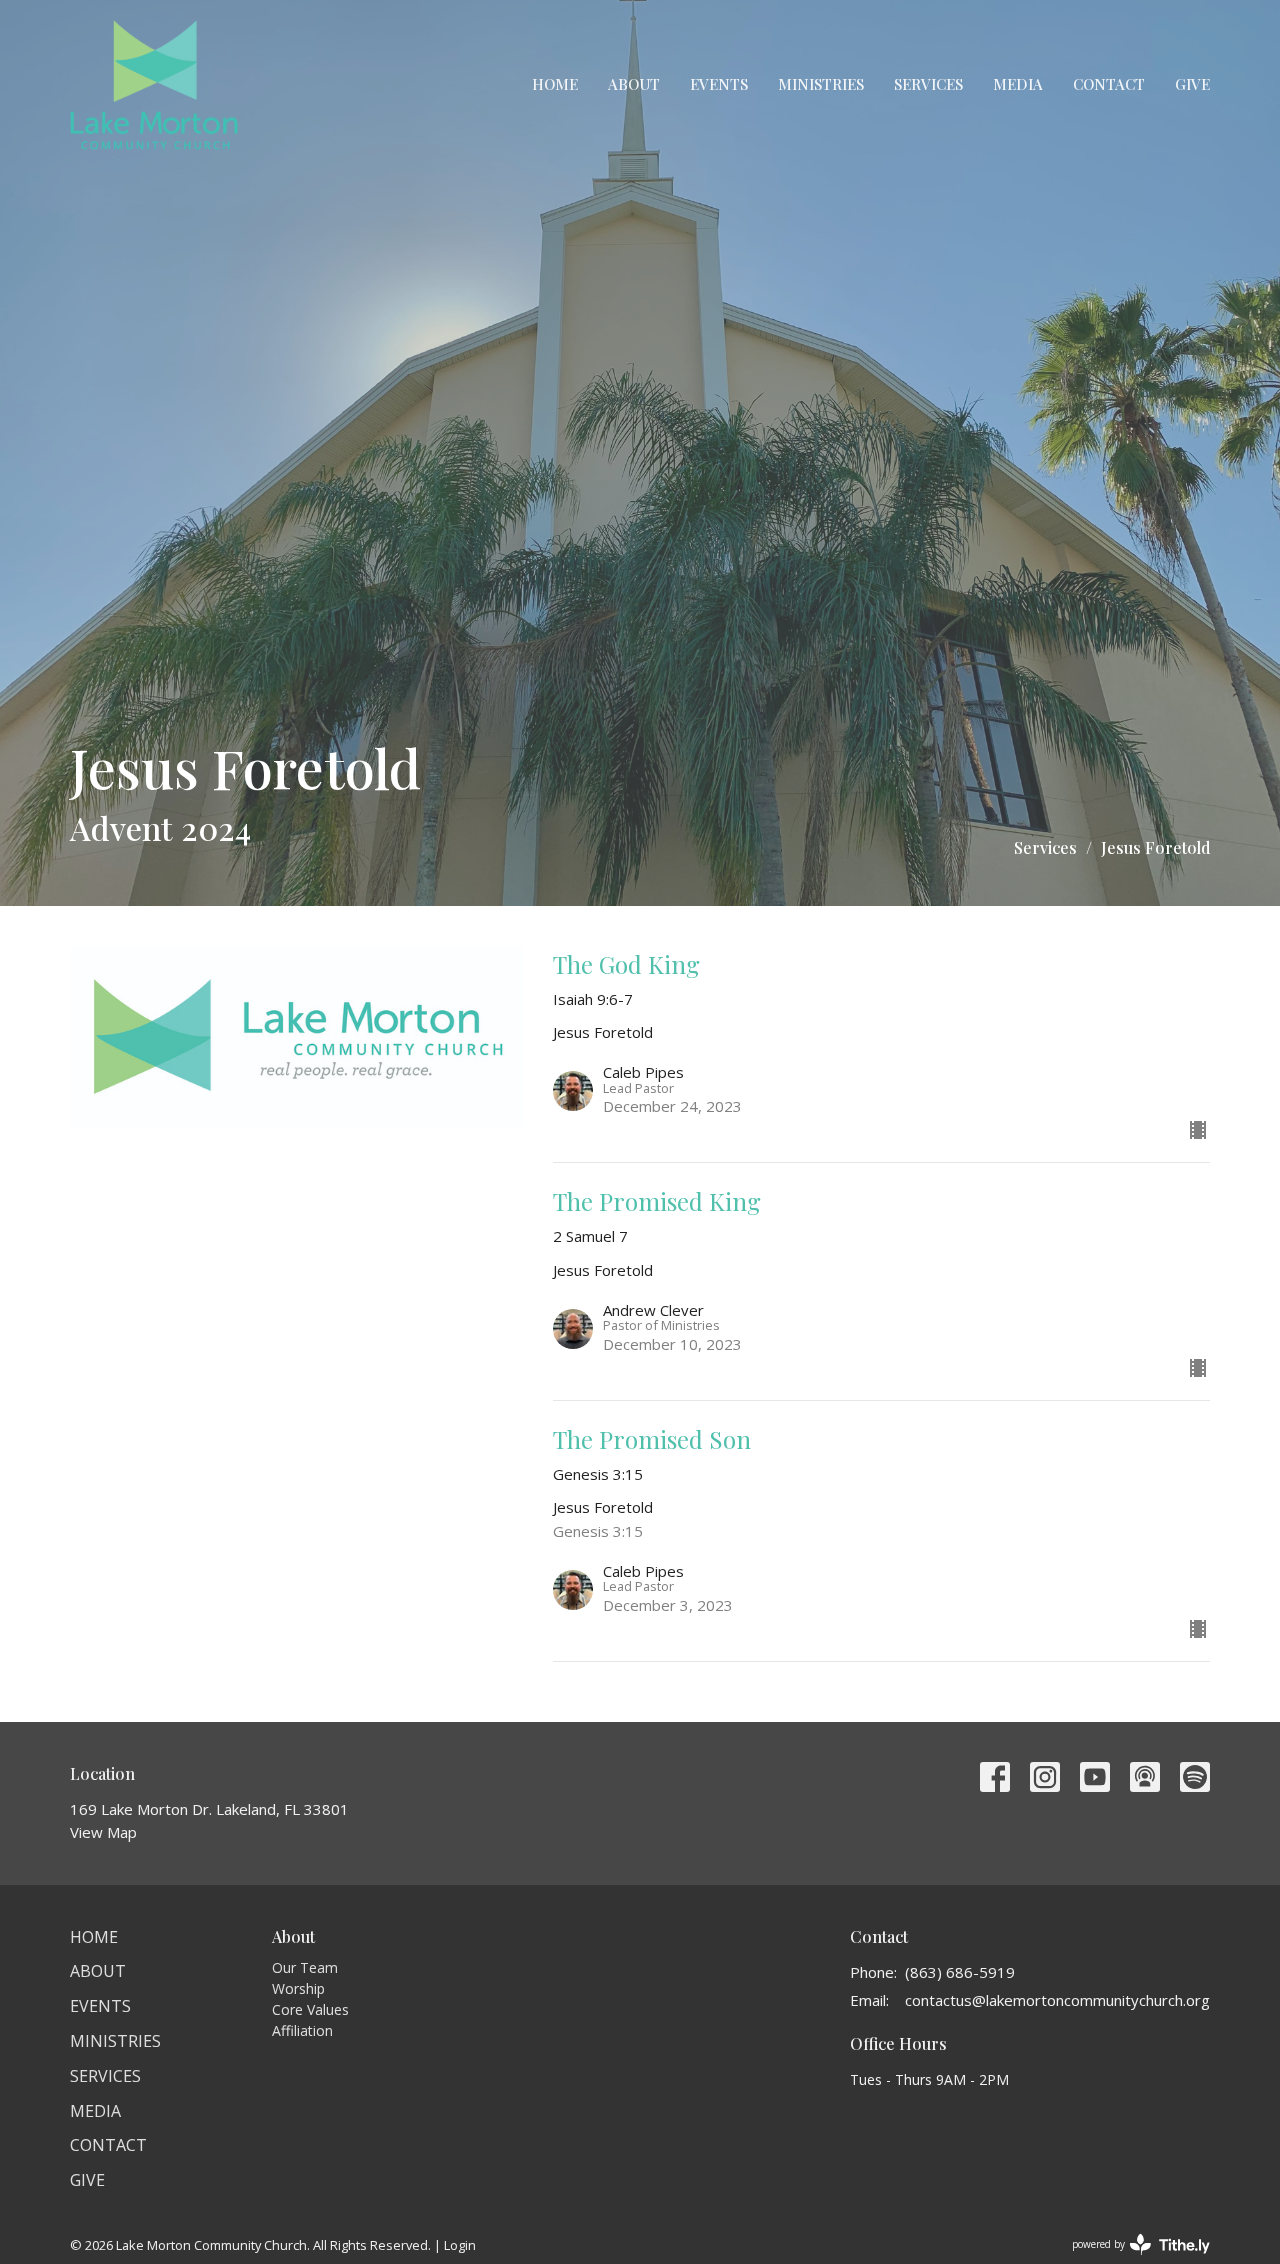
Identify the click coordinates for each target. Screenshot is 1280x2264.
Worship (298, 1988)
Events (719, 84)
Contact (1109, 84)
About (634, 84)
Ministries (821, 84)
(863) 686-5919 (960, 1972)
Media (1018, 84)
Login (460, 2245)
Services (928, 84)
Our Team (305, 1967)
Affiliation (302, 2030)
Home (555, 84)
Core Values (310, 2009)
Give (1192, 84)
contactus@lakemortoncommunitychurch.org (1057, 2000)
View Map (103, 1832)
